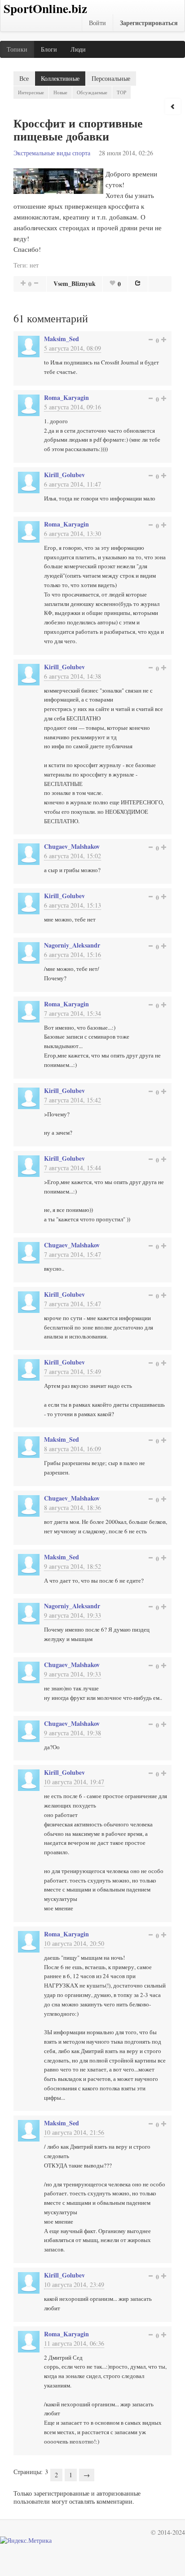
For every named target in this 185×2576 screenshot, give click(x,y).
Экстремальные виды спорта (52, 153)
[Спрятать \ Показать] (173, 106)
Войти (97, 23)
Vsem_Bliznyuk (75, 283)
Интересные (31, 92)
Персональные (111, 78)
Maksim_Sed (62, 339)
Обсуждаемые (92, 92)
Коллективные (60, 78)
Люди (78, 49)
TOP (121, 92)
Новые (60, 92)
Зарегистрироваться (149, 23)
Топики (17, 49)
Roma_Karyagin (66, 397)
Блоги (49, 49)
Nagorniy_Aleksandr (72, 945)
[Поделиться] (138, 283)
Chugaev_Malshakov (72, 846)
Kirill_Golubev (64, 475)
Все (24, 78)
